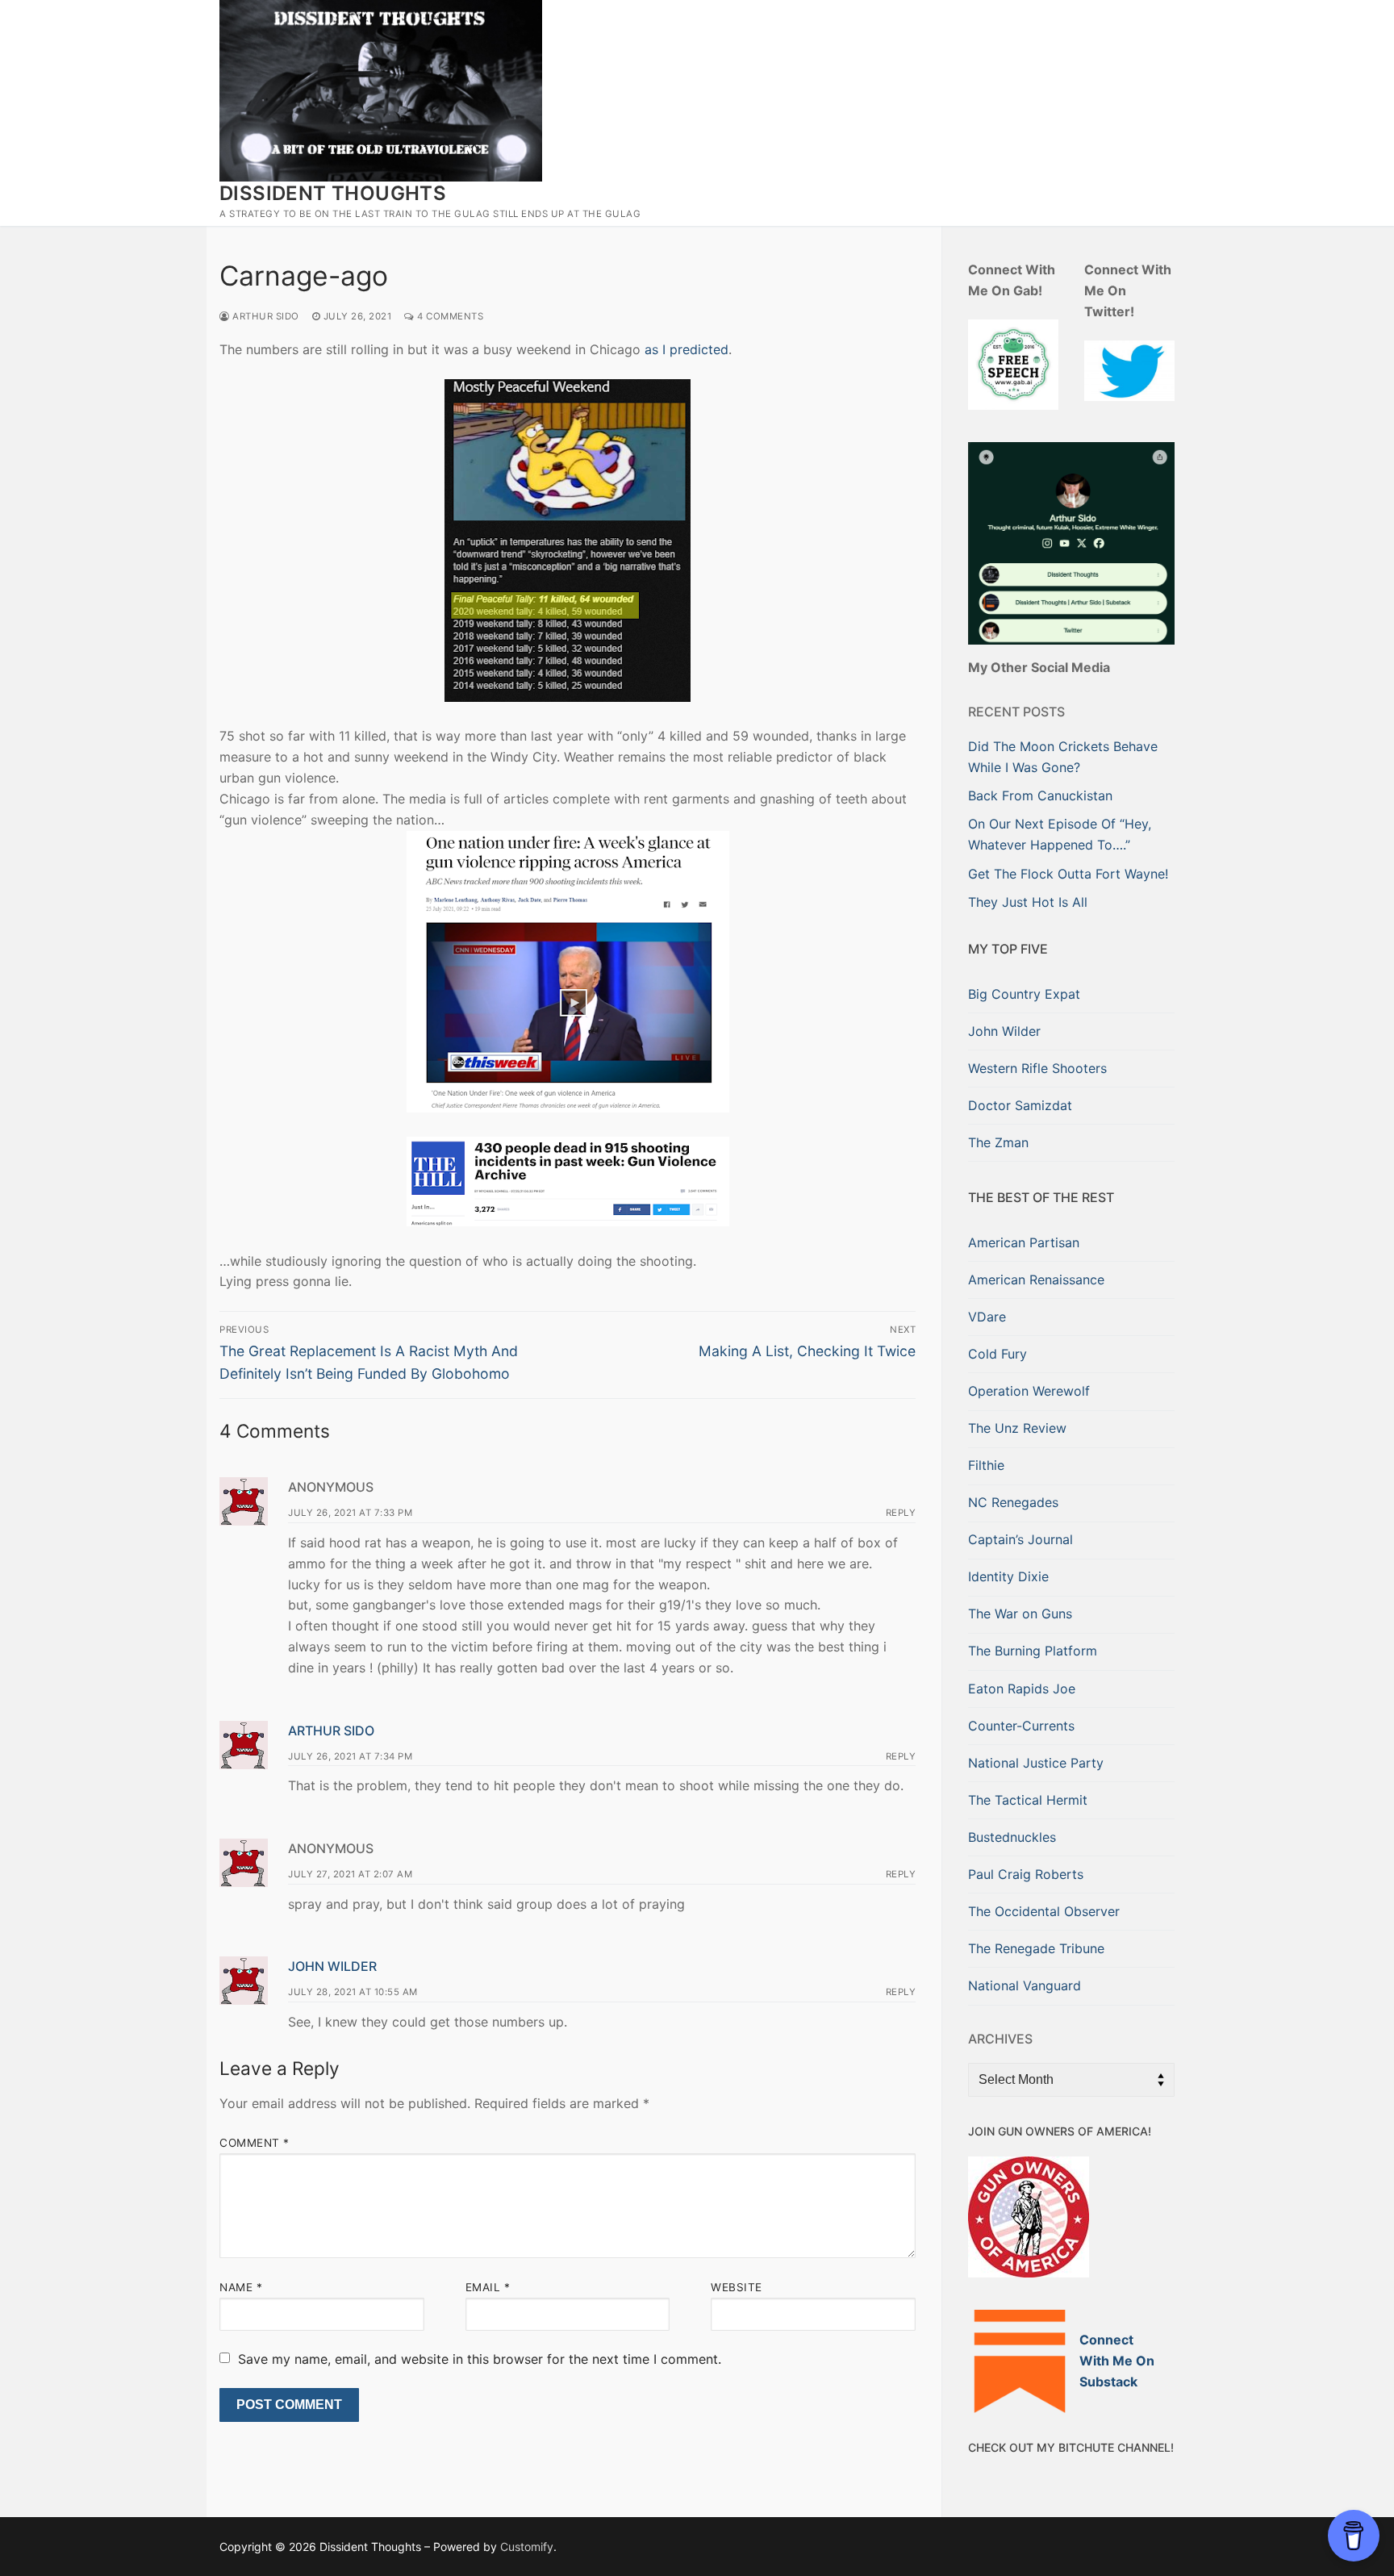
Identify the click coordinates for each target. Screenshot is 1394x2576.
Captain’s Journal (1020, 1539)
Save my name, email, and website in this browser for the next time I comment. (480, 2359)
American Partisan (1024, 1242)
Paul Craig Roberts (1026, 1874)
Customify (527, 2547)
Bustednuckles (1012, 1837)
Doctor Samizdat (1020, 1105)
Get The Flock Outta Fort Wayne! (1068, 874)
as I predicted (687, 349)
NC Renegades (1013, 1502)
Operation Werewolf (1029, 1391)
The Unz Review (1017, 1428)
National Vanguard (1025, 1985)
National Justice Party (1036, 1763)
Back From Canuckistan (1040, 795)
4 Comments (449, 316)
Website (737, 2287)
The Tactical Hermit (1028, 1800)
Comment (255, 2143)
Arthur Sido (265, 316)
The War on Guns (1020, 1614)
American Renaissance (1036, 1280)
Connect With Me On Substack (1117, 2361)
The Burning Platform (1033, 1651)
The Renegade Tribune (1036, 1948)
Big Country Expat (1024, 994)
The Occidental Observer (1044, 1911)
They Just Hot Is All (1028, 902)
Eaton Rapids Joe (1022, 1689)
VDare (987, 1317)
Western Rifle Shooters (1037, 1068)
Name (241, 2287)
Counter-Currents (1021, 1726)
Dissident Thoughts (333, 193)
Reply (901, 1513)
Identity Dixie (1008, 1576)
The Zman (998, 1142)
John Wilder (332, 1966)
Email (488, 2287)
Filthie (986, 1465)
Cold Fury (998, 1354)
